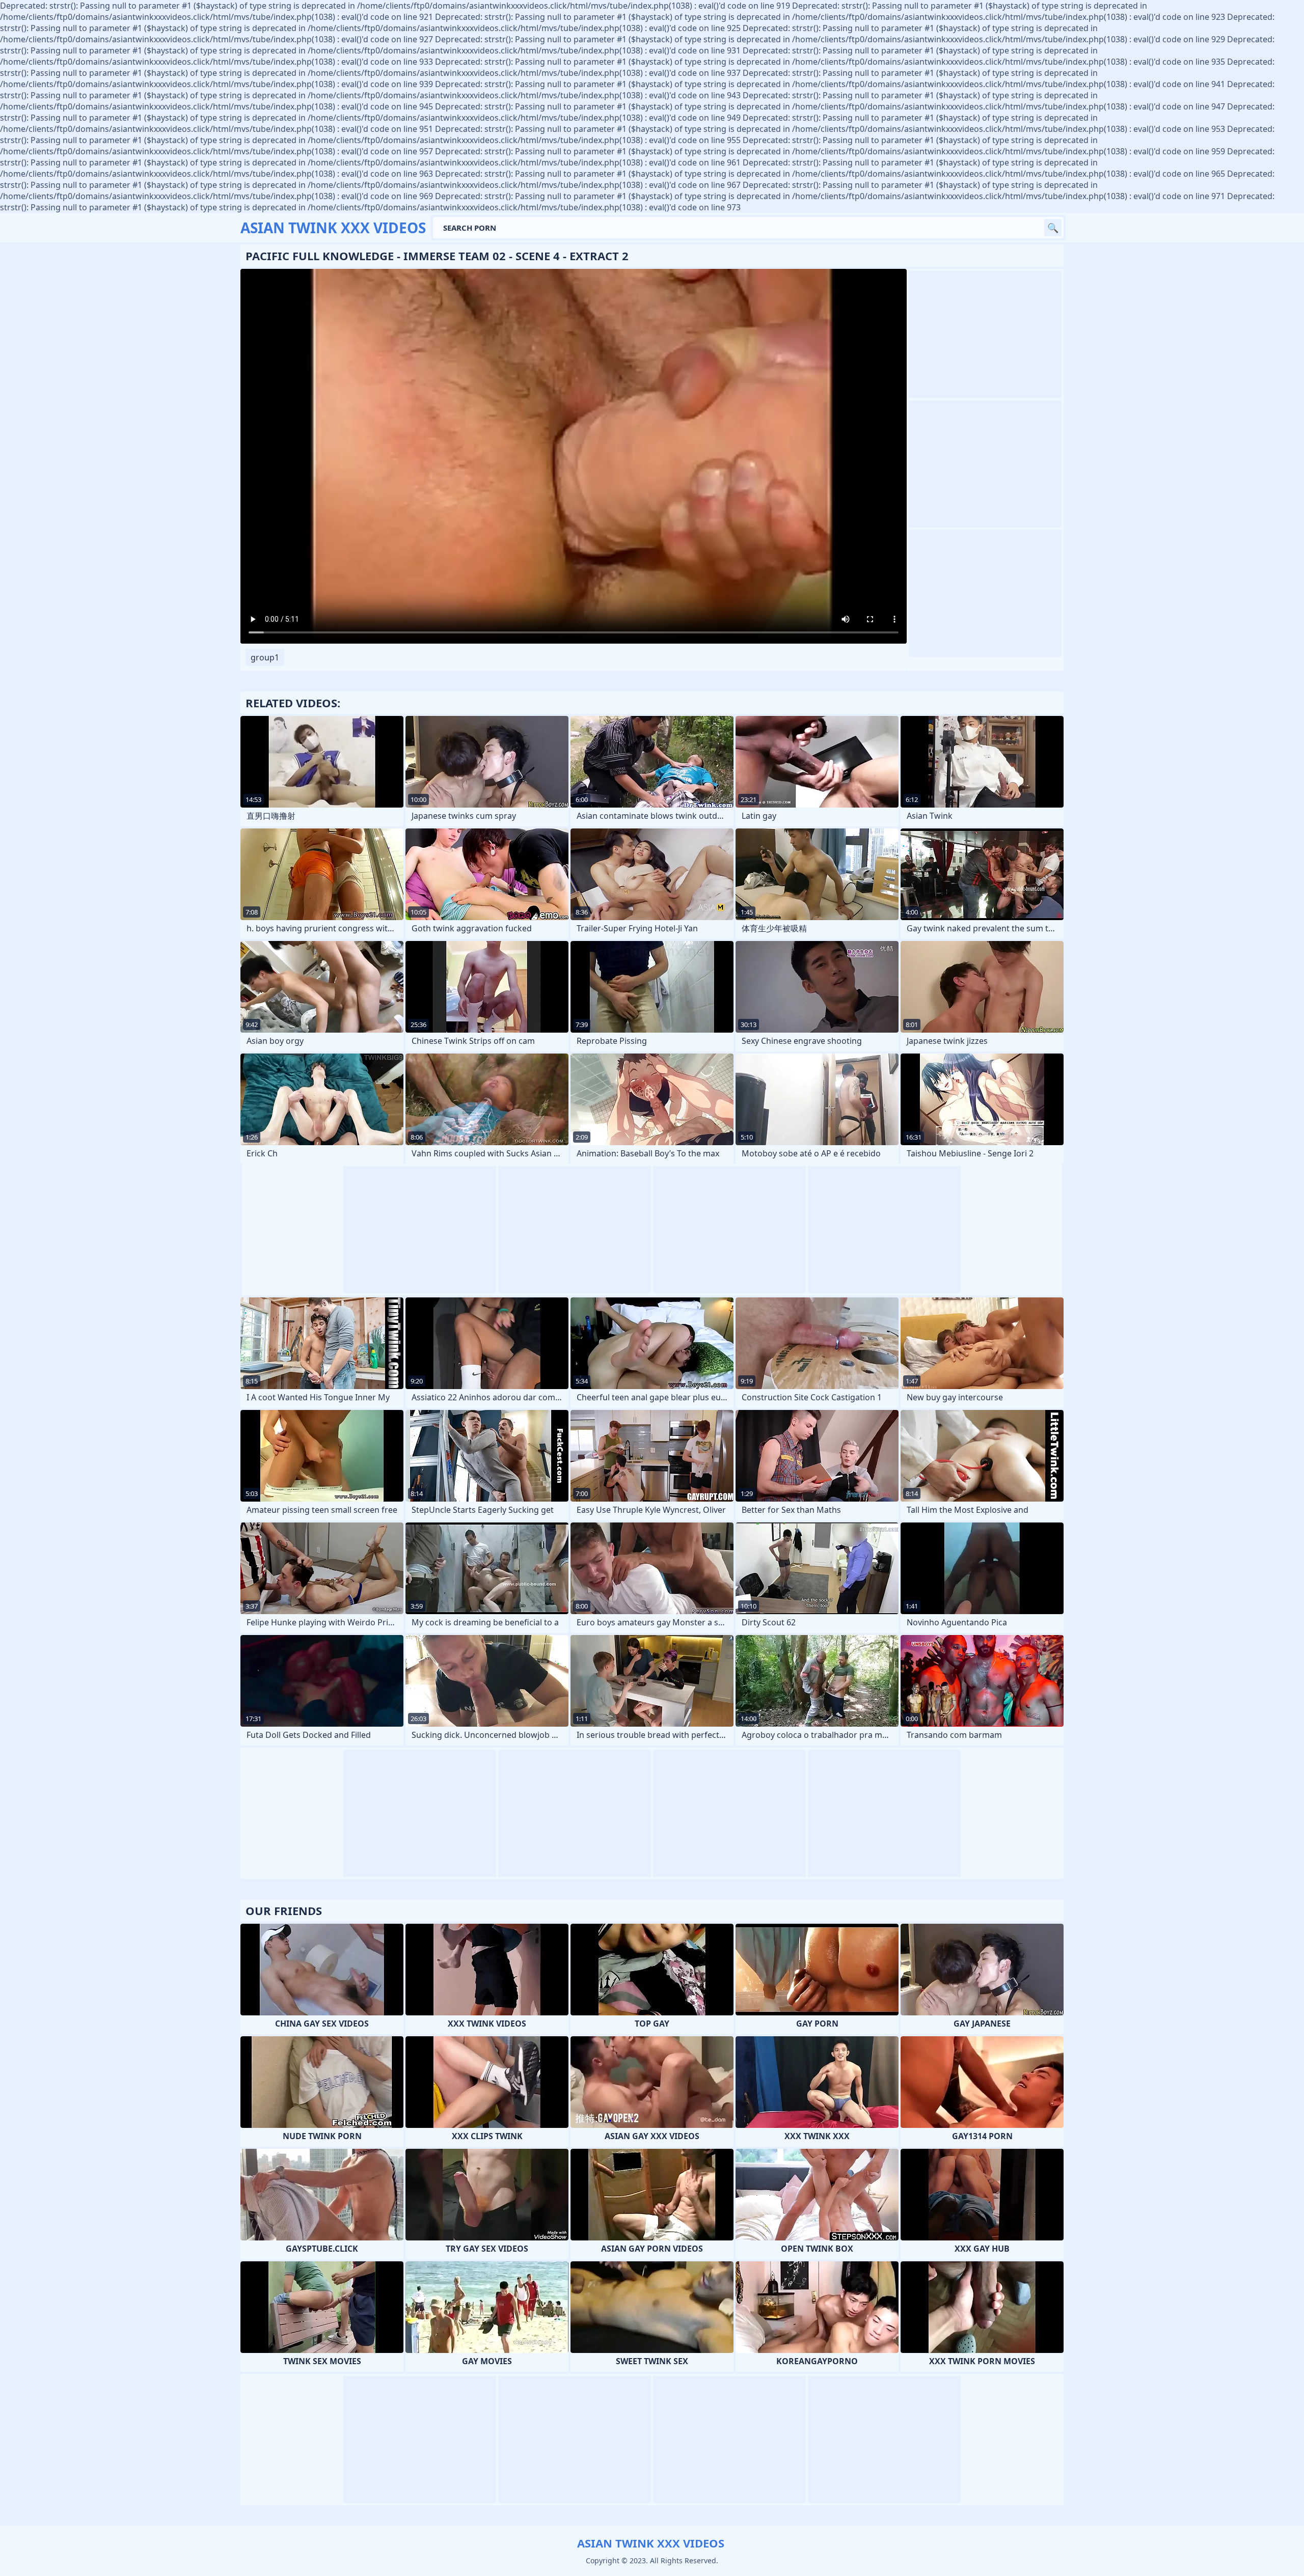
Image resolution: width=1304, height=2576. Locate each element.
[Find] (1053, 228)
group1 (265, 657)
